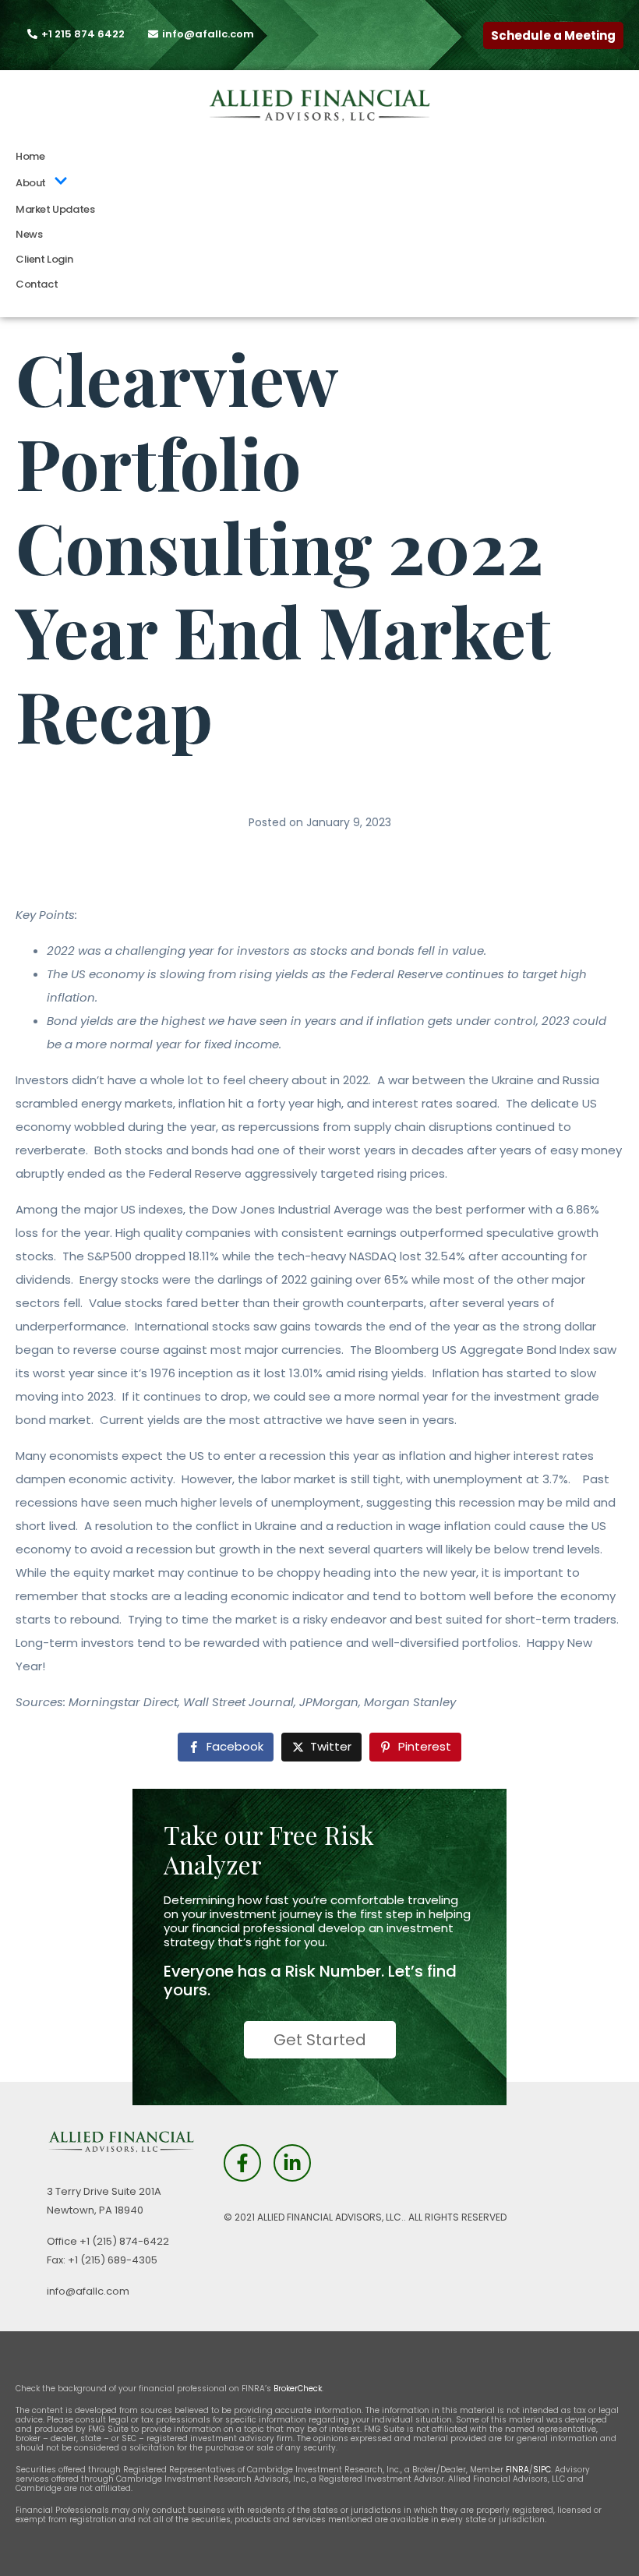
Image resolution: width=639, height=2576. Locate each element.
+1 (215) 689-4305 (113, 2260)
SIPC (542, 2470)
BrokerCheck (298, 2389)
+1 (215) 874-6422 (124, 2241)
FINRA (517, 2470)
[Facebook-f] (242, 2163)
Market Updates (55, 209)
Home (30, 156)
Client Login (44, 259)
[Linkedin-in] (292, 2163)
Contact (37, 284)
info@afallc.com (88, 2291)
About (31, 183)
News (29, 234)
